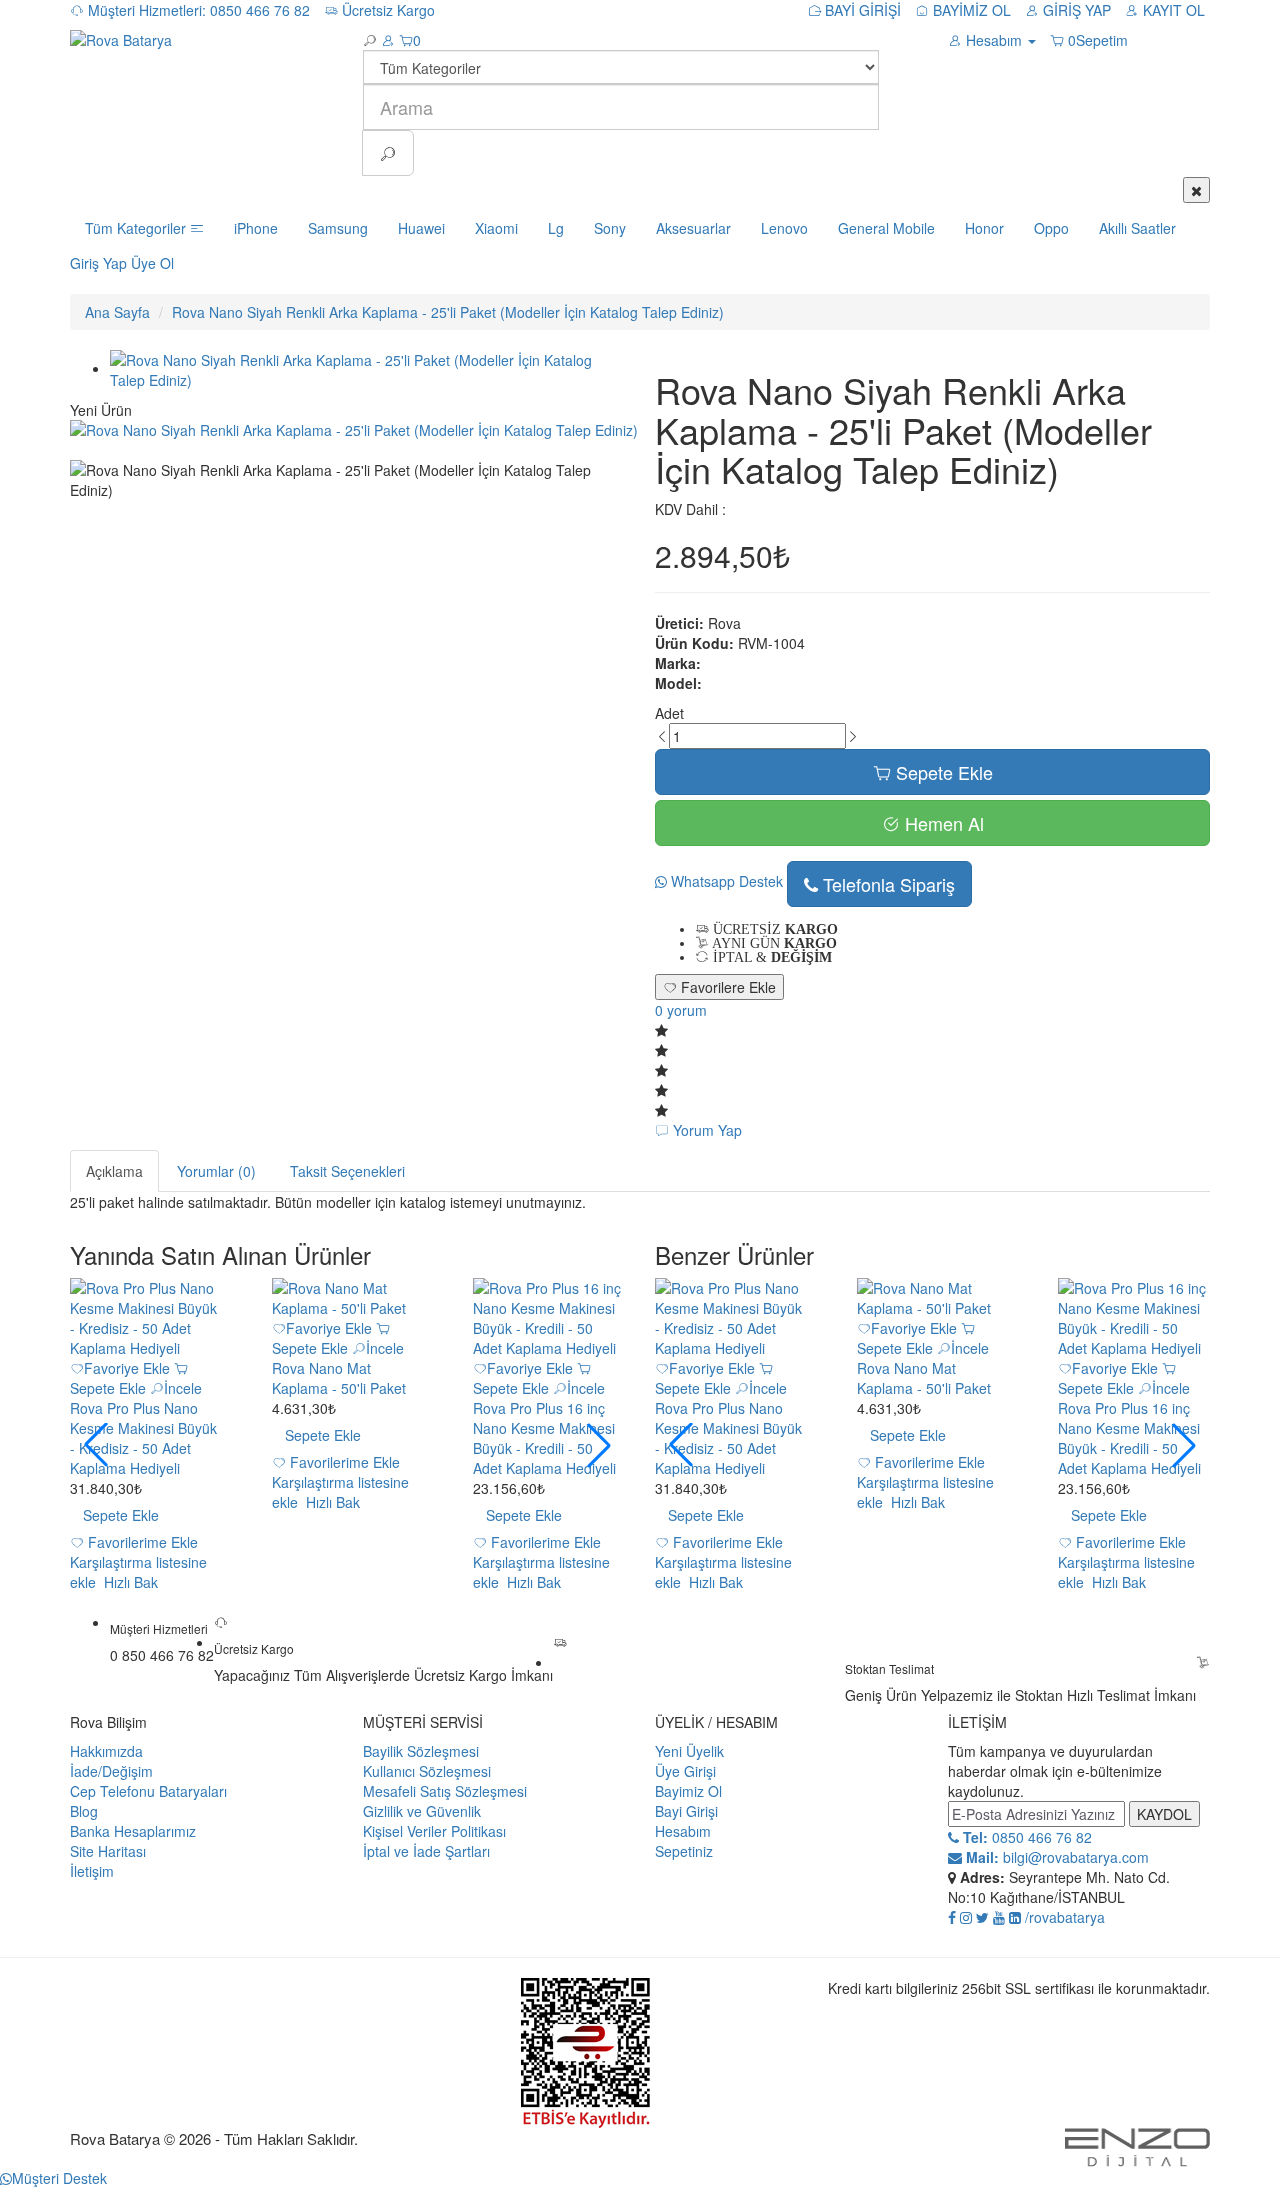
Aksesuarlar (693, 228)
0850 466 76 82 (1025, 1837)
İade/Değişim (111, 1771)
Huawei (421, 228)
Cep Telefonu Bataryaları (148, 1791)
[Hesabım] (388, 40)
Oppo (1051, 228)
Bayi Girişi (686, 1811)
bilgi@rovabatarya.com (1055, 1857)
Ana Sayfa (117, 312)
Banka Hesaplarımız (133, 1831)
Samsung (338, 228)
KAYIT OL (1172, 10)
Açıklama (114, 1171)
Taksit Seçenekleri (347, 1171)
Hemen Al (942, 823)
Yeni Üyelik (689, 1751)
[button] (599, 1445)
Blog (84, 1811)
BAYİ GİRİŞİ (861, 10)
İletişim (92, 1871)
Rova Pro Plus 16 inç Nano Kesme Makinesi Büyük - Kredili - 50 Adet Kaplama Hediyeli (544, 1438)
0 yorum (681, 1010)
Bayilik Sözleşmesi (421, 1751)
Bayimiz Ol (688, 1791)
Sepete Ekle (942, 772)
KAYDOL (1164, 1814)
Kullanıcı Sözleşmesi (427, 1771)
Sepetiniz (684, 1851)
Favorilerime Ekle (141, 1542)
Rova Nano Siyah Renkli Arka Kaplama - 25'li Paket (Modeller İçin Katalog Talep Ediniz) (448, 312)
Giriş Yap (98, 263)
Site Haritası (108, 1851)
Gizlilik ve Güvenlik (422, 1811)
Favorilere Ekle (726, 987)
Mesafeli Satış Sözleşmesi (445, 1791)
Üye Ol (152, 263)
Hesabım (683, 1831)
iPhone (256, 228)
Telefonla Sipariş (886, 884)
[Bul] (388, 153)
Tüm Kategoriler (137, 228)
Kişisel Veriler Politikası (434, 1831)
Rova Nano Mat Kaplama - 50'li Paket (339, 1378)
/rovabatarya (1065, 1917)
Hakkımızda (106, 1751)
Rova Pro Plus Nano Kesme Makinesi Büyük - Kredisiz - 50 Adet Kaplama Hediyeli (143, 1438)
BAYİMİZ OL (970, 10)
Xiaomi (496, 228)
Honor (984, 228)
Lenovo (784, 228)
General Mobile (886, 228)
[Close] (1196, 190)
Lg (556, 228)
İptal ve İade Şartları (426, 1851)
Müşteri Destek (59, 2178)
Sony (610, 228)
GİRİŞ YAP (1075, 10)
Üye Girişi (685, 1771)
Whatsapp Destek (725, 881)
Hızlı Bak (129, 1582)
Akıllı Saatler (1137, 228)
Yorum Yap (705, 1130)
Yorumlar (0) (216, 1171)
